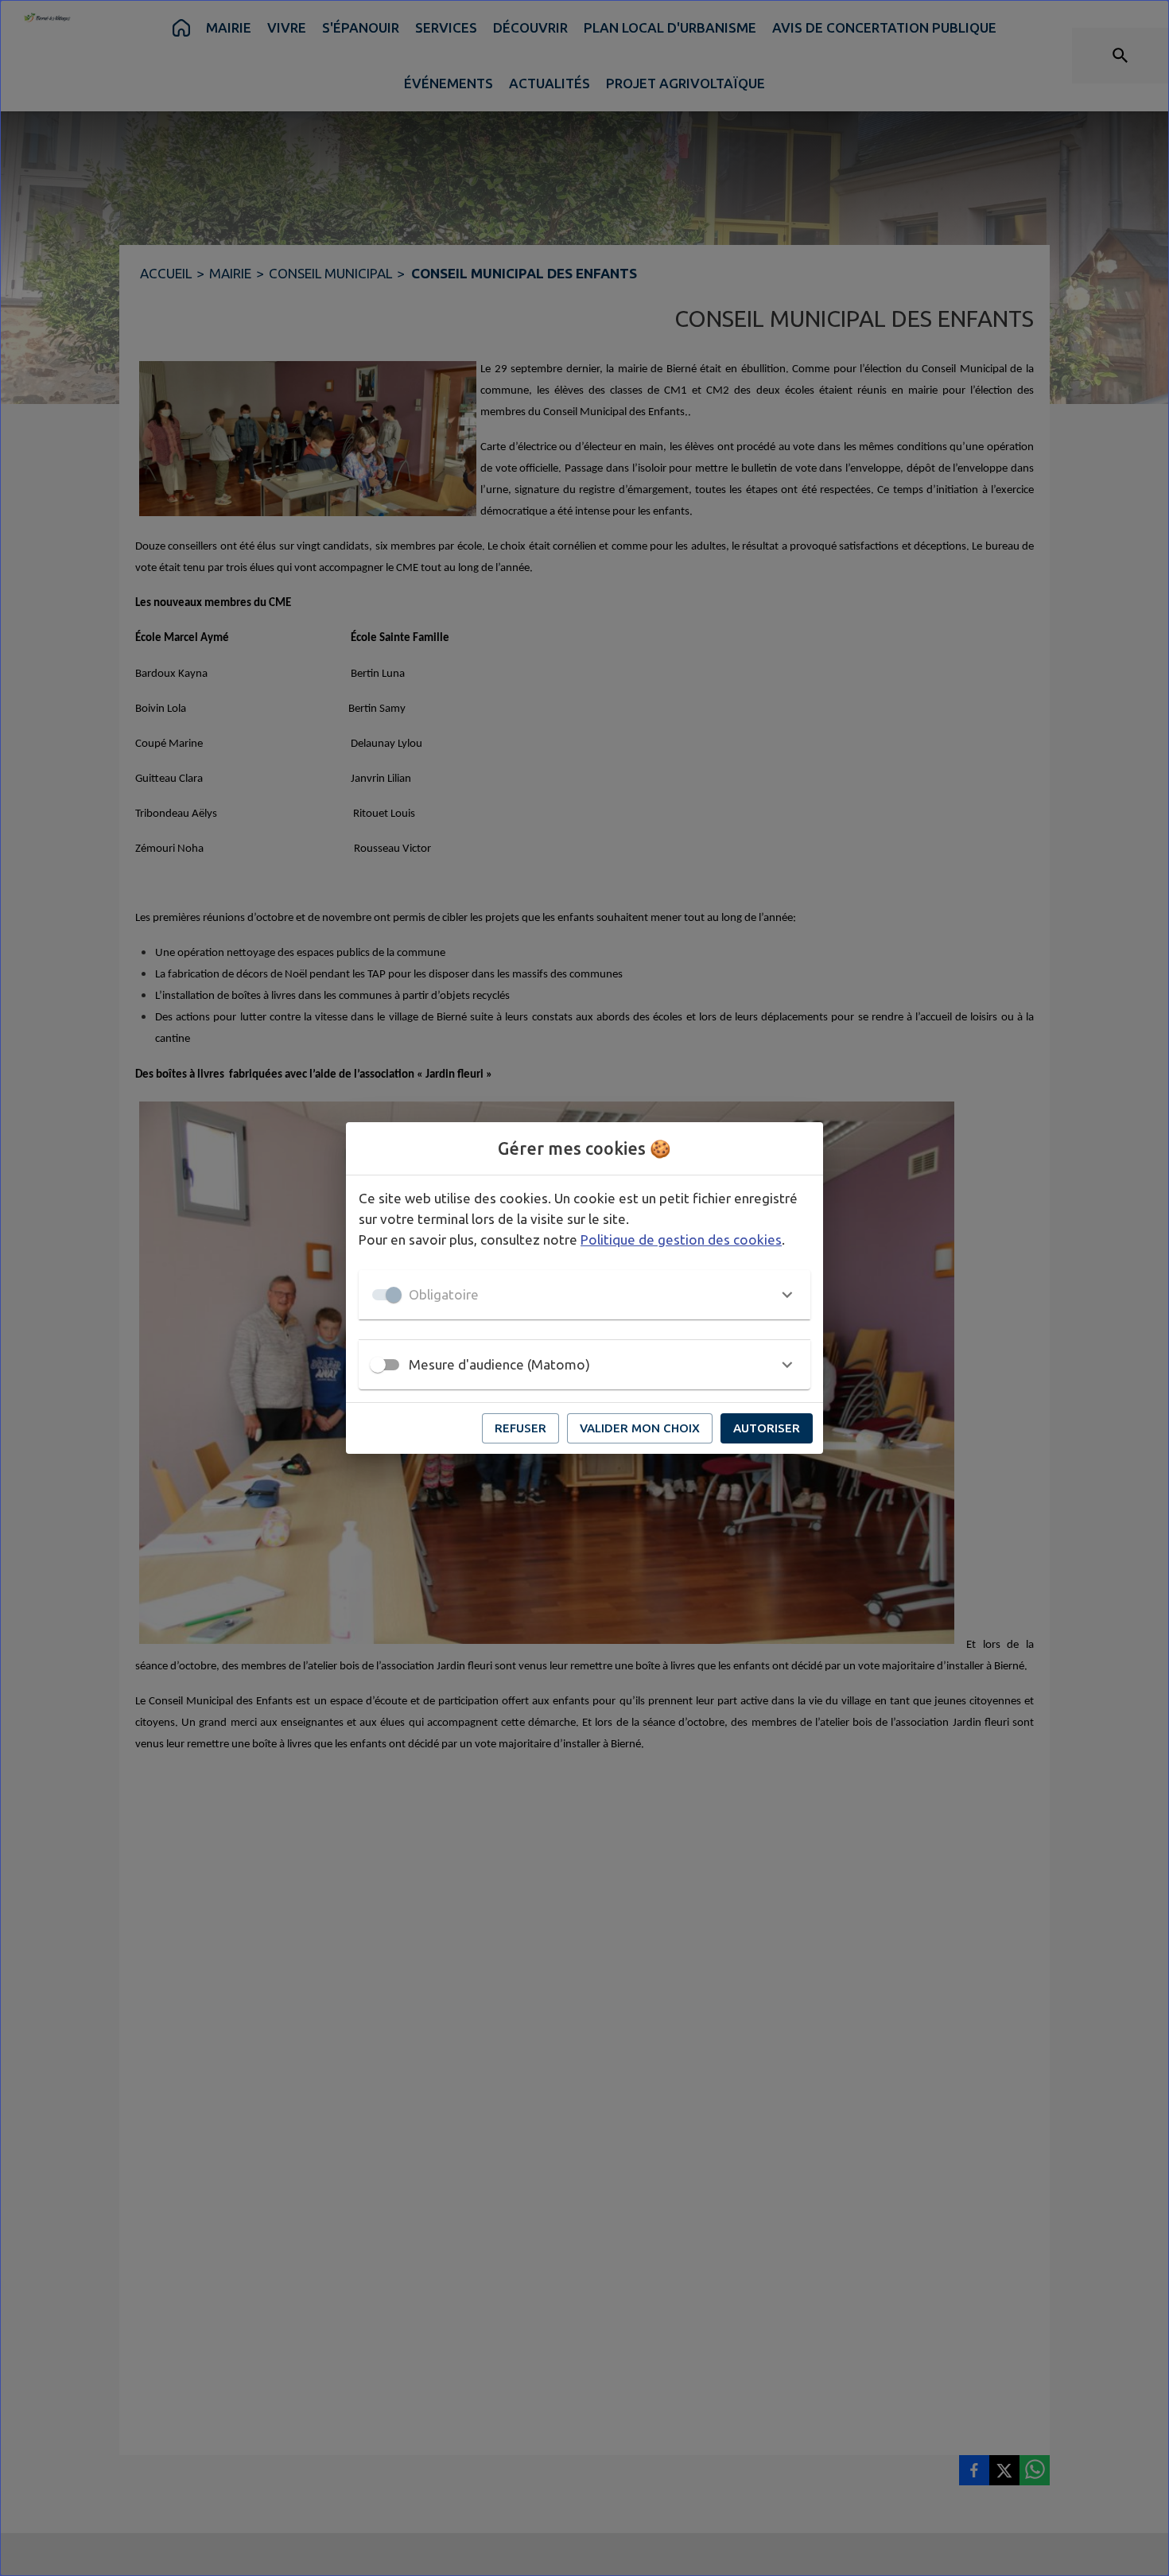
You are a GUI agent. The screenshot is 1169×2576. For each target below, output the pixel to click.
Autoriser (767, 1428)
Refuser (520, 1428)
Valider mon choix (640, 1428)
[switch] (378, 1365)
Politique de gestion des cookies (681, 1239)
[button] (584, 1295)
